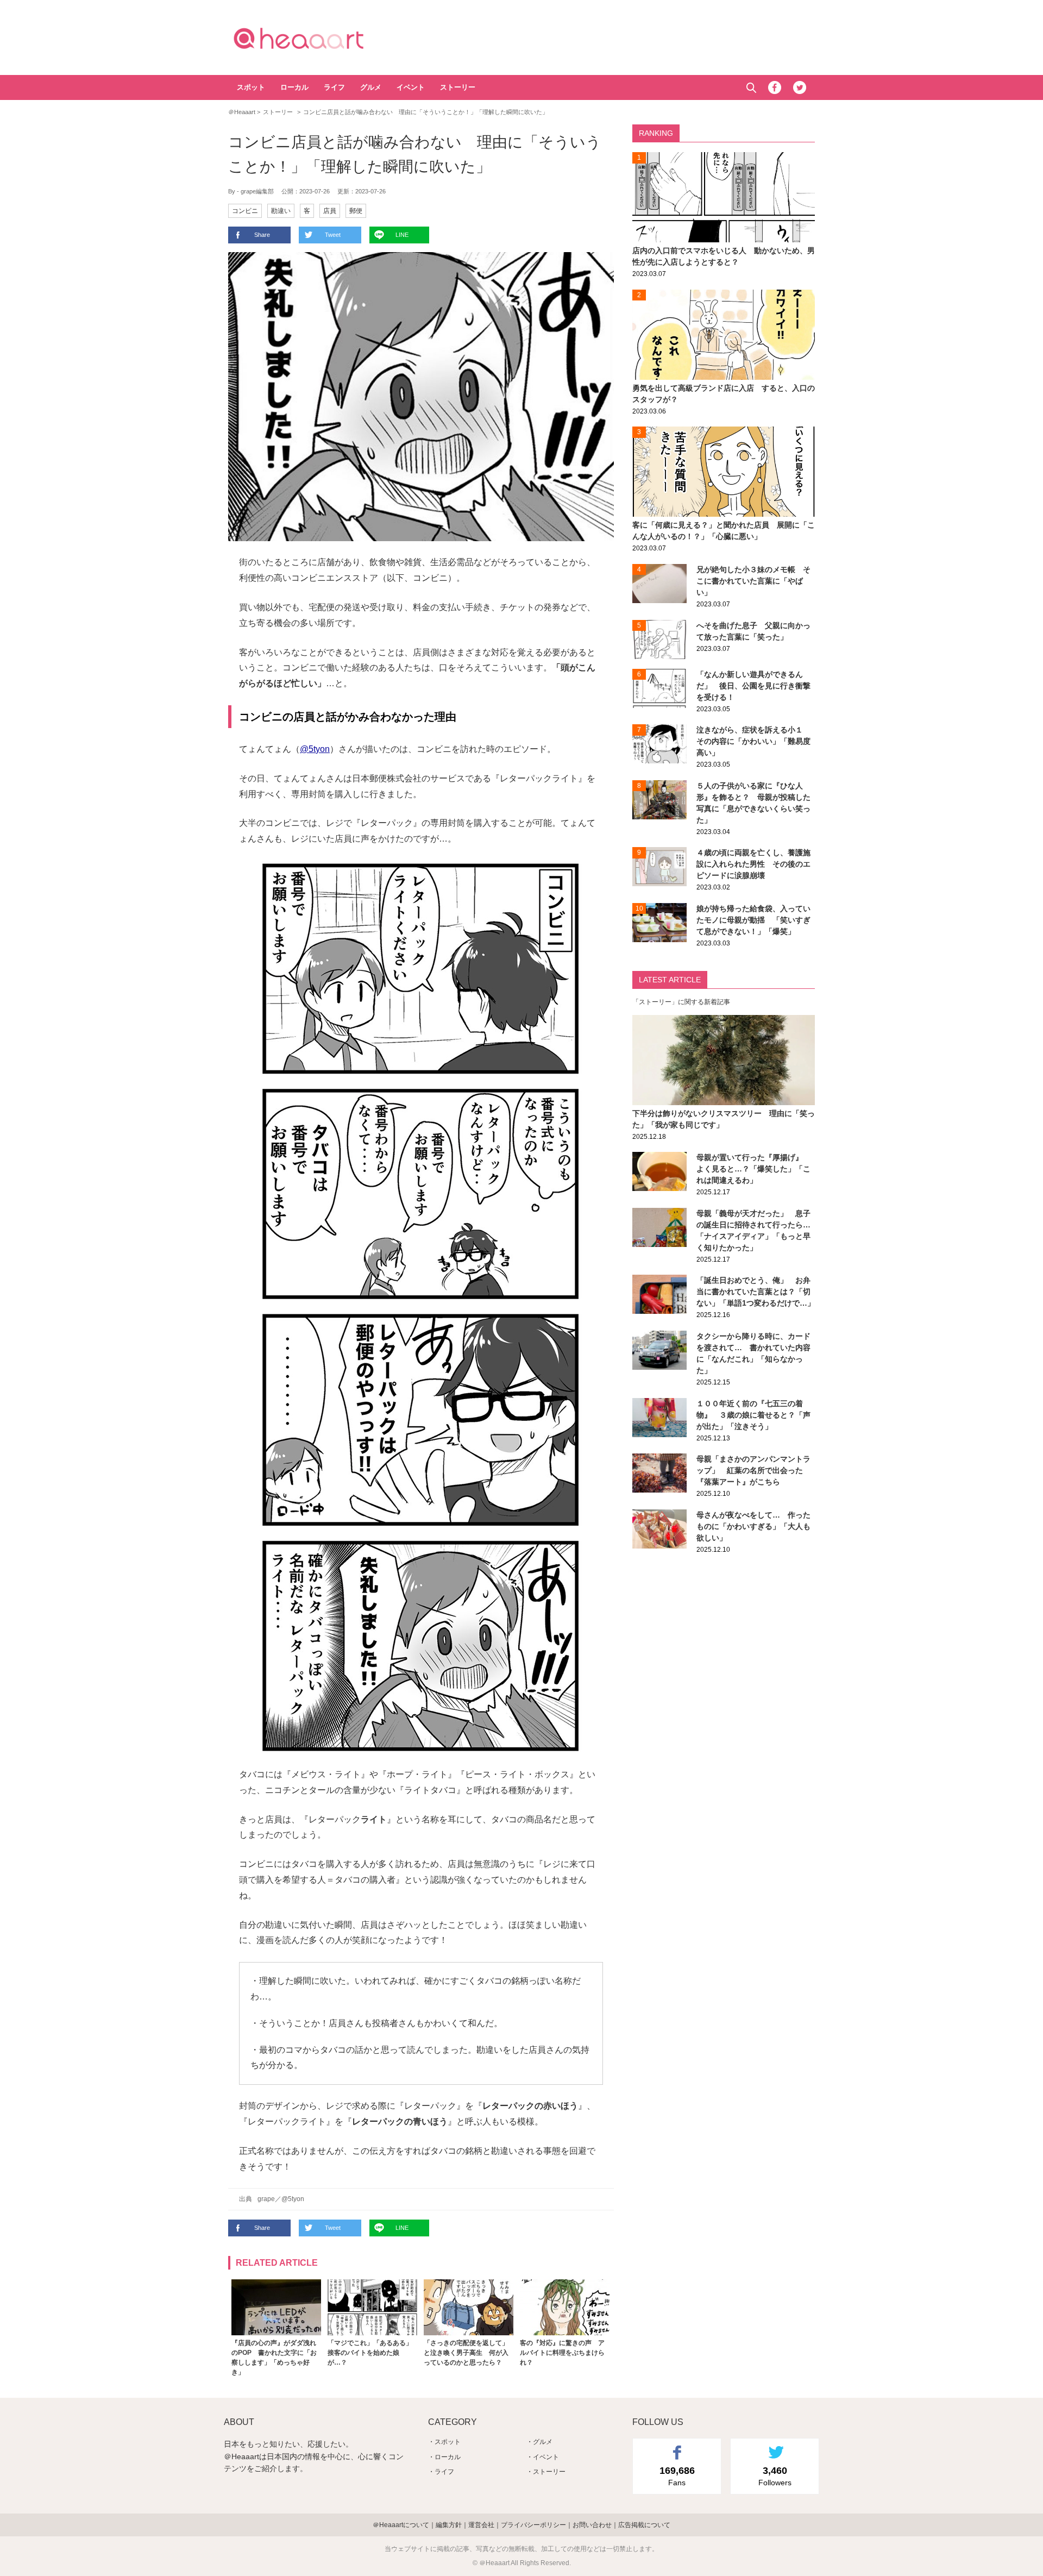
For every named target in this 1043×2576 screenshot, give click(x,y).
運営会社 (481, 2525)
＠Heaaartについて (401, 2525)
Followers (775, 2476)
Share (262, 235)
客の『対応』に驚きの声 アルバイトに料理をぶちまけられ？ (562, 2353)
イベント (411, 87)
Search (751, 88)
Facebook (775, 87)
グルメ (371, 87)
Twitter (800, 87)
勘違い (281, 211)
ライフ (334, 87)
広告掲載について (644, 2525)
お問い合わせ (592, 2525)
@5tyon (315, 749)
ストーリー (458, 87)
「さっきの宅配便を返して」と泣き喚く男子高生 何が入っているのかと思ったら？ (466, 2353)
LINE (402, 235)
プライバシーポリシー (533, 2525)
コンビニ (245, 211)
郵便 (356, 211)
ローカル (294, 87)
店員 (330, 211)
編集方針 (449, 2525)
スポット (251, 87)
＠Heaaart (318, 38)
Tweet (333, 235)
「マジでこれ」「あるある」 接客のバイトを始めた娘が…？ (373, 2353)
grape (266, 2199)
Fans (677, 2476)
